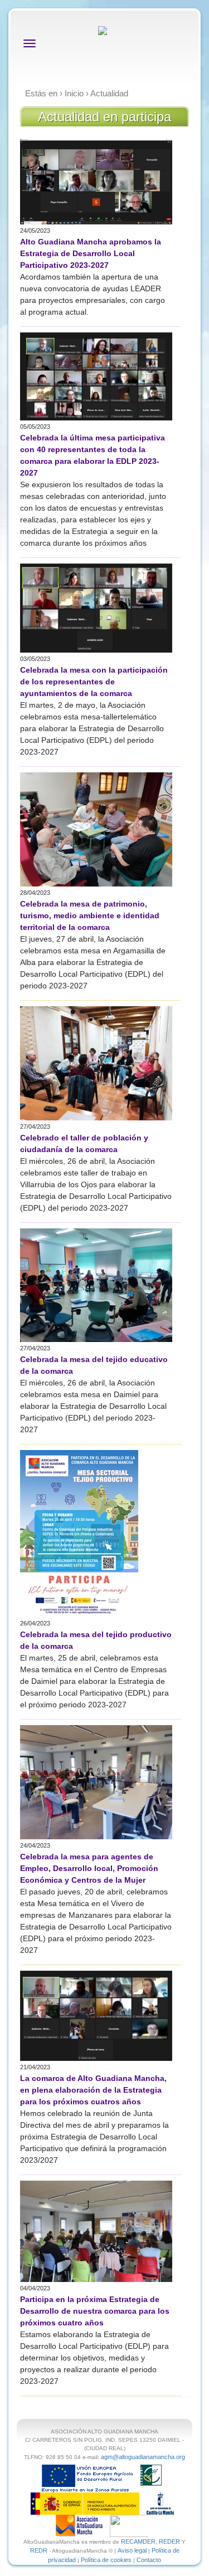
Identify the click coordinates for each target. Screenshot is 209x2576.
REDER (169, 2541)
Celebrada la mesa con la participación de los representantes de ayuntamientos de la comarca (94, 682)
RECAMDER (138, 2541)
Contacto (149, 2560)
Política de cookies (106, 2560)
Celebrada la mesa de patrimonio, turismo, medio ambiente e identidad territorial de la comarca (90, 915)
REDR (40, 2550)
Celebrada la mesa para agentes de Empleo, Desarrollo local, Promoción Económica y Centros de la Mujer (89, 1868)
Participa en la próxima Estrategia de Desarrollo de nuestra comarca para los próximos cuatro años (95, 2311)
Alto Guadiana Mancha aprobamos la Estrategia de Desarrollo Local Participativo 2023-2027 (91, 253)
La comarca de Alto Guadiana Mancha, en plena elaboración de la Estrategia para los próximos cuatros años (93, 2090)
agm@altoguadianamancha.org (143, 2457)
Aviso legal (132, 2550)
